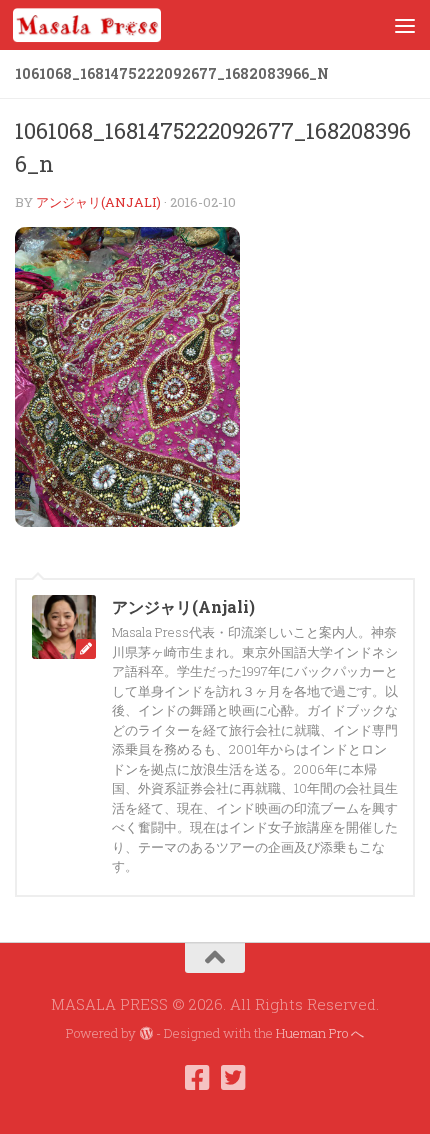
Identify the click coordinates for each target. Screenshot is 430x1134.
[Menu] (405, 25)
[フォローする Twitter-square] (233, 1078)
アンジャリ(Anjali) (98, 202)
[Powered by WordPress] (145, 1033)
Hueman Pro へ (320, 1033)
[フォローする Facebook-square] (197, 1078)
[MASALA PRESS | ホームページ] (112, 25)
